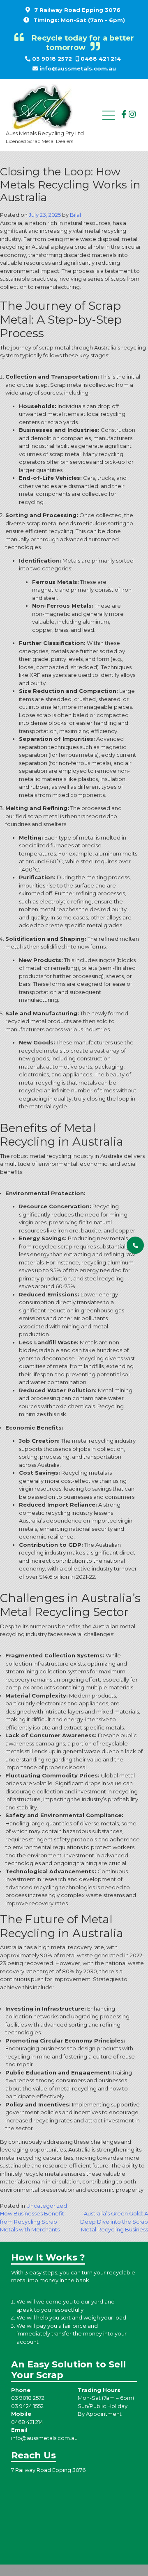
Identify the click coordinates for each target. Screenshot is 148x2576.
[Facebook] (124, 114)
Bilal (75, 215)
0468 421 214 (101, 59)
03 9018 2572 (52, 59)
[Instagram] (132, 114)
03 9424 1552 (27, 2406)
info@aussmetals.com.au (78, 68)
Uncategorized (47, 2206)
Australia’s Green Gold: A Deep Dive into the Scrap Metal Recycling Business (114, 2221)
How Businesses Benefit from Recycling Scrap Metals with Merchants (32, 2221)
